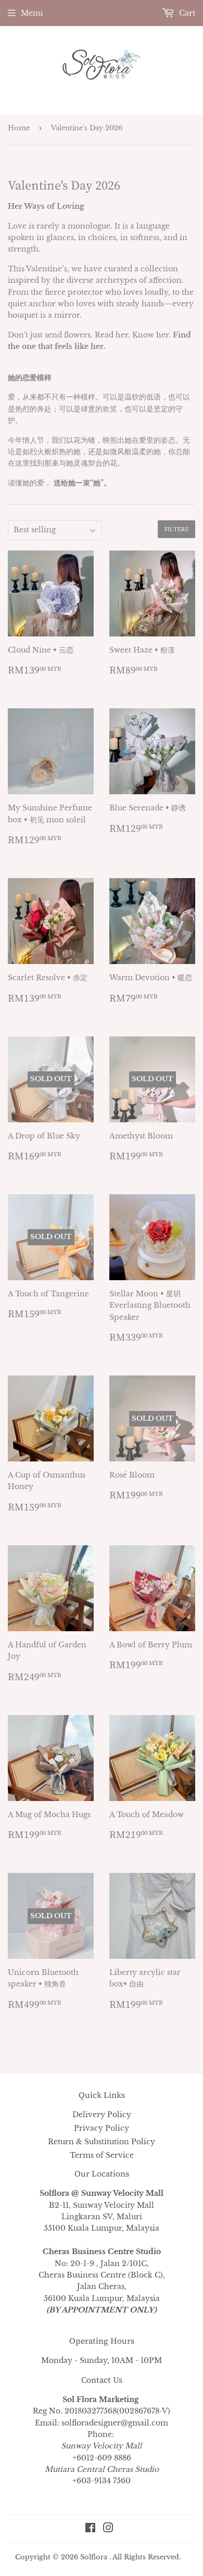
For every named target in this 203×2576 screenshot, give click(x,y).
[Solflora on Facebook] (90, 2529)
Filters (176, 529)
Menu (32, 13)
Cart (186, 13)
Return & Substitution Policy (102, 2142)
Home (19, 128)
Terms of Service (102, 2155)
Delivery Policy (102, 2115)
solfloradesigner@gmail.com (115, 2423)
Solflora (94, 2557)
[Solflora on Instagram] (108, 2529)
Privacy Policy (102, 2128)
